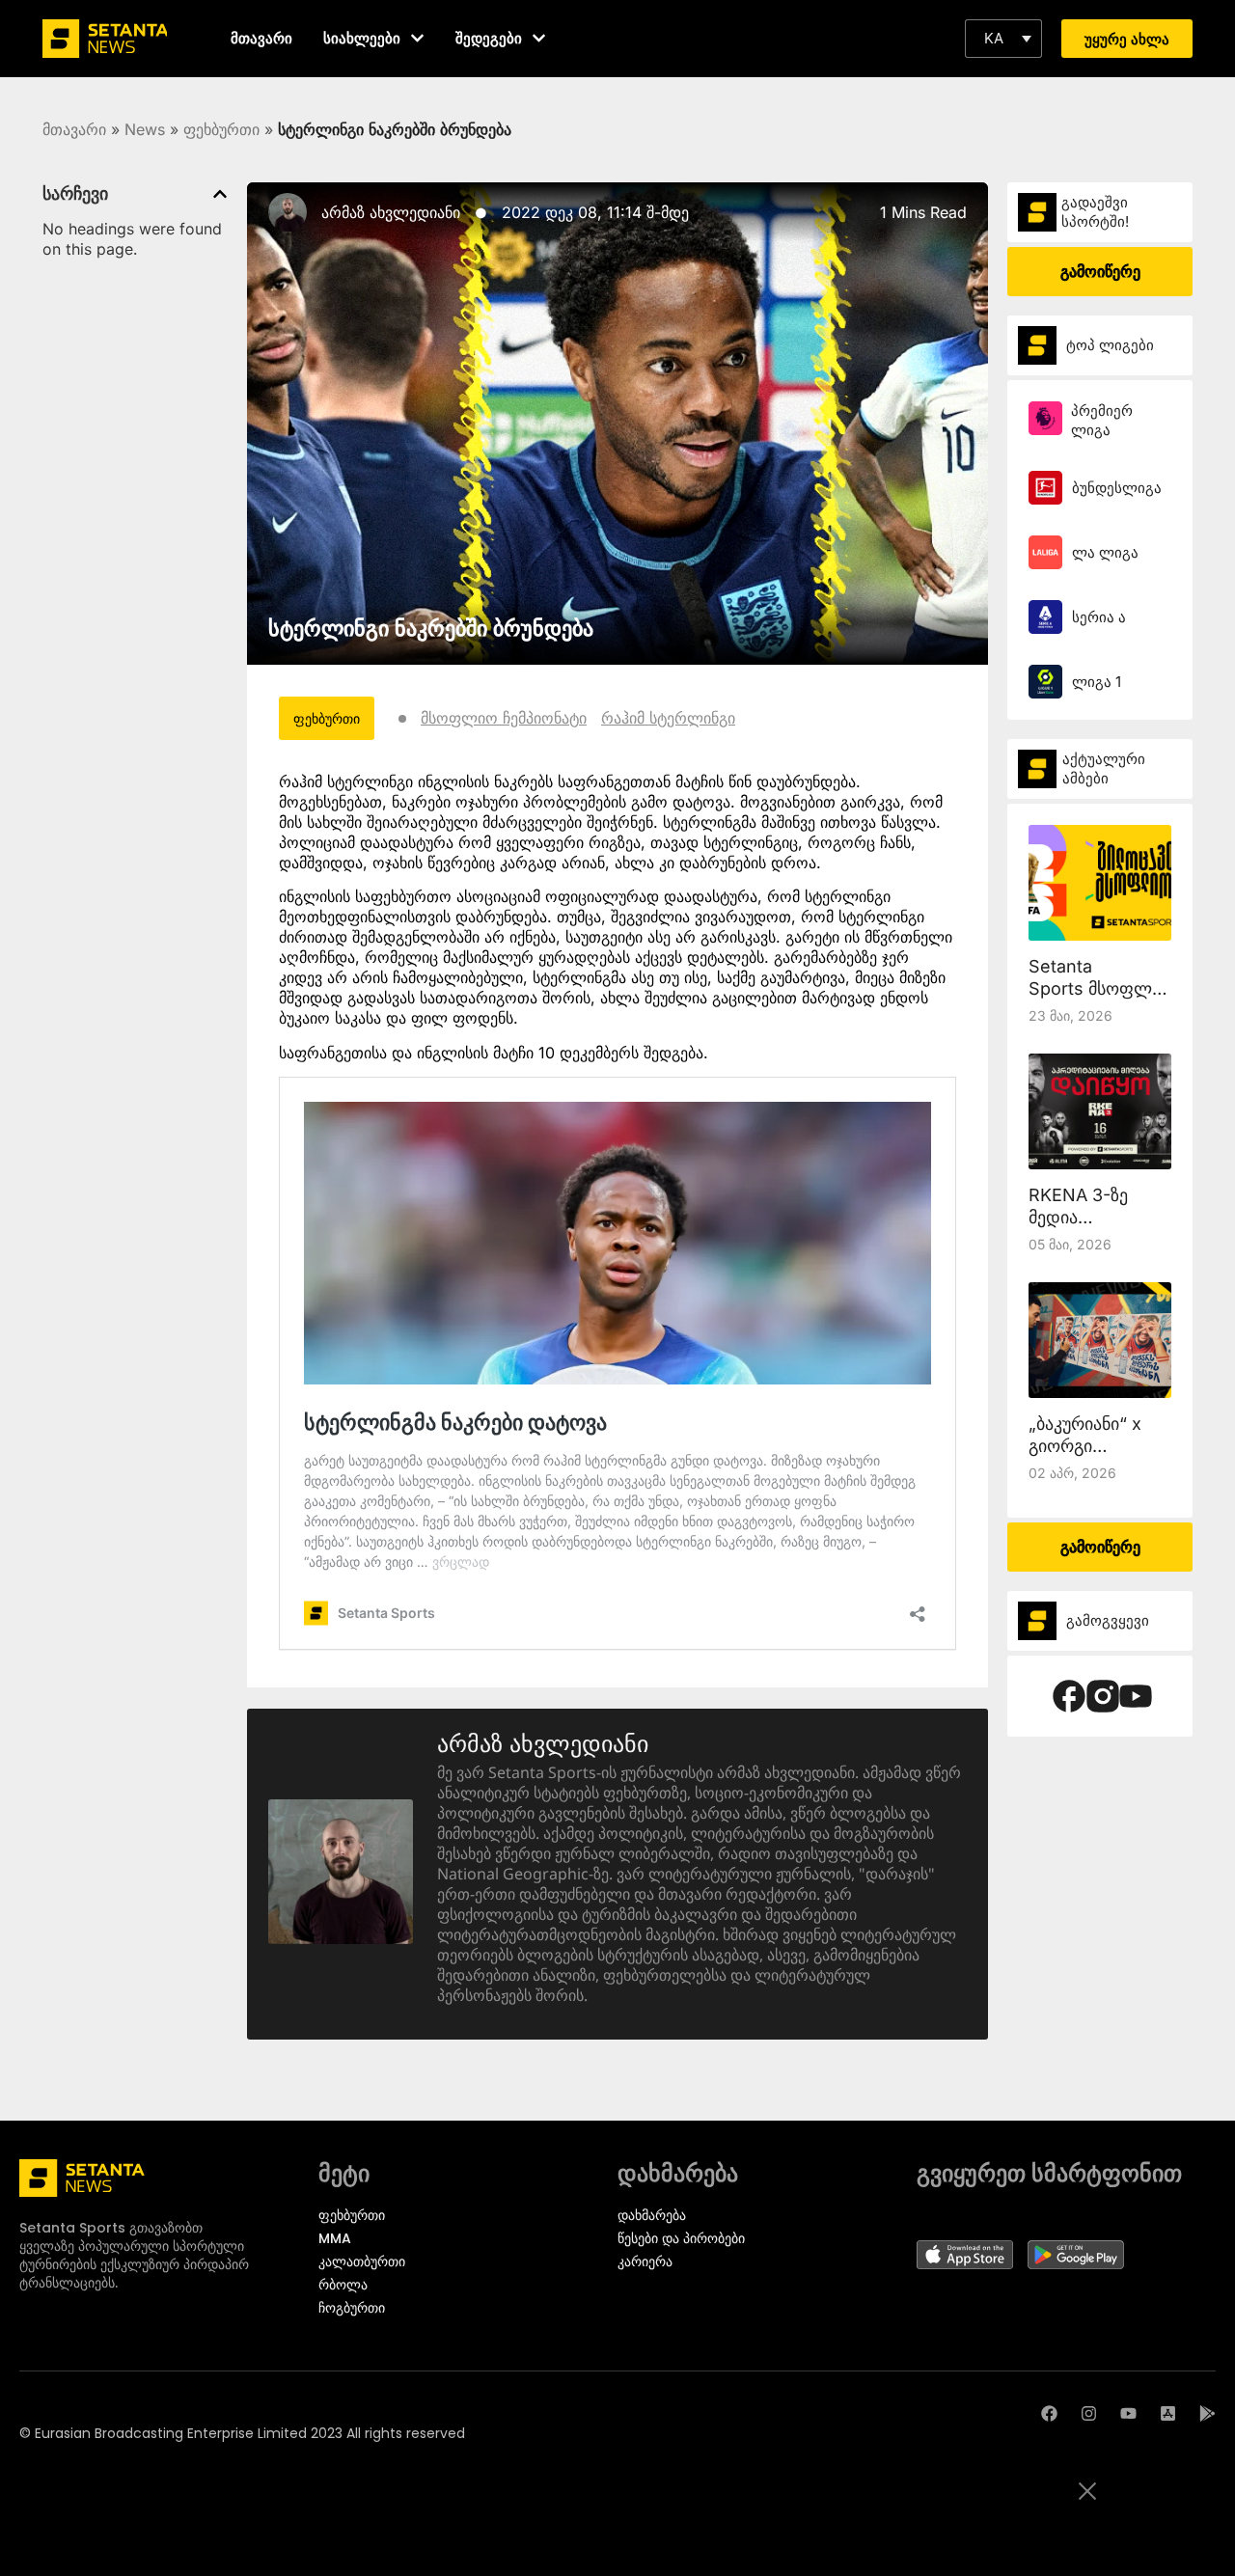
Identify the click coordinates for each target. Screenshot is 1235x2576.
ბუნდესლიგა (1117, 488)
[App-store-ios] (1168, 2413)
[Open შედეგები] (539, 38)
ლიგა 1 (1097, 682)
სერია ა (1099, 617)
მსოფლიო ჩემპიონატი (504, 718)
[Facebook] (1049, 2413)
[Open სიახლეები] (417, 38)
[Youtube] (1128, 2413)
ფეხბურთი (221, 129)
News (145, 129)
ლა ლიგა (1105, 552)
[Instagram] (1089, 2413)
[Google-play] (1208, 2413)
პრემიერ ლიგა (1102, 420)
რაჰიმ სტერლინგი (668, 718)
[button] (1003, 39)
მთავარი (74, 129)
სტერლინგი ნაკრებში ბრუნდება (431, 628)
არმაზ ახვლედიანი (391, 212)
